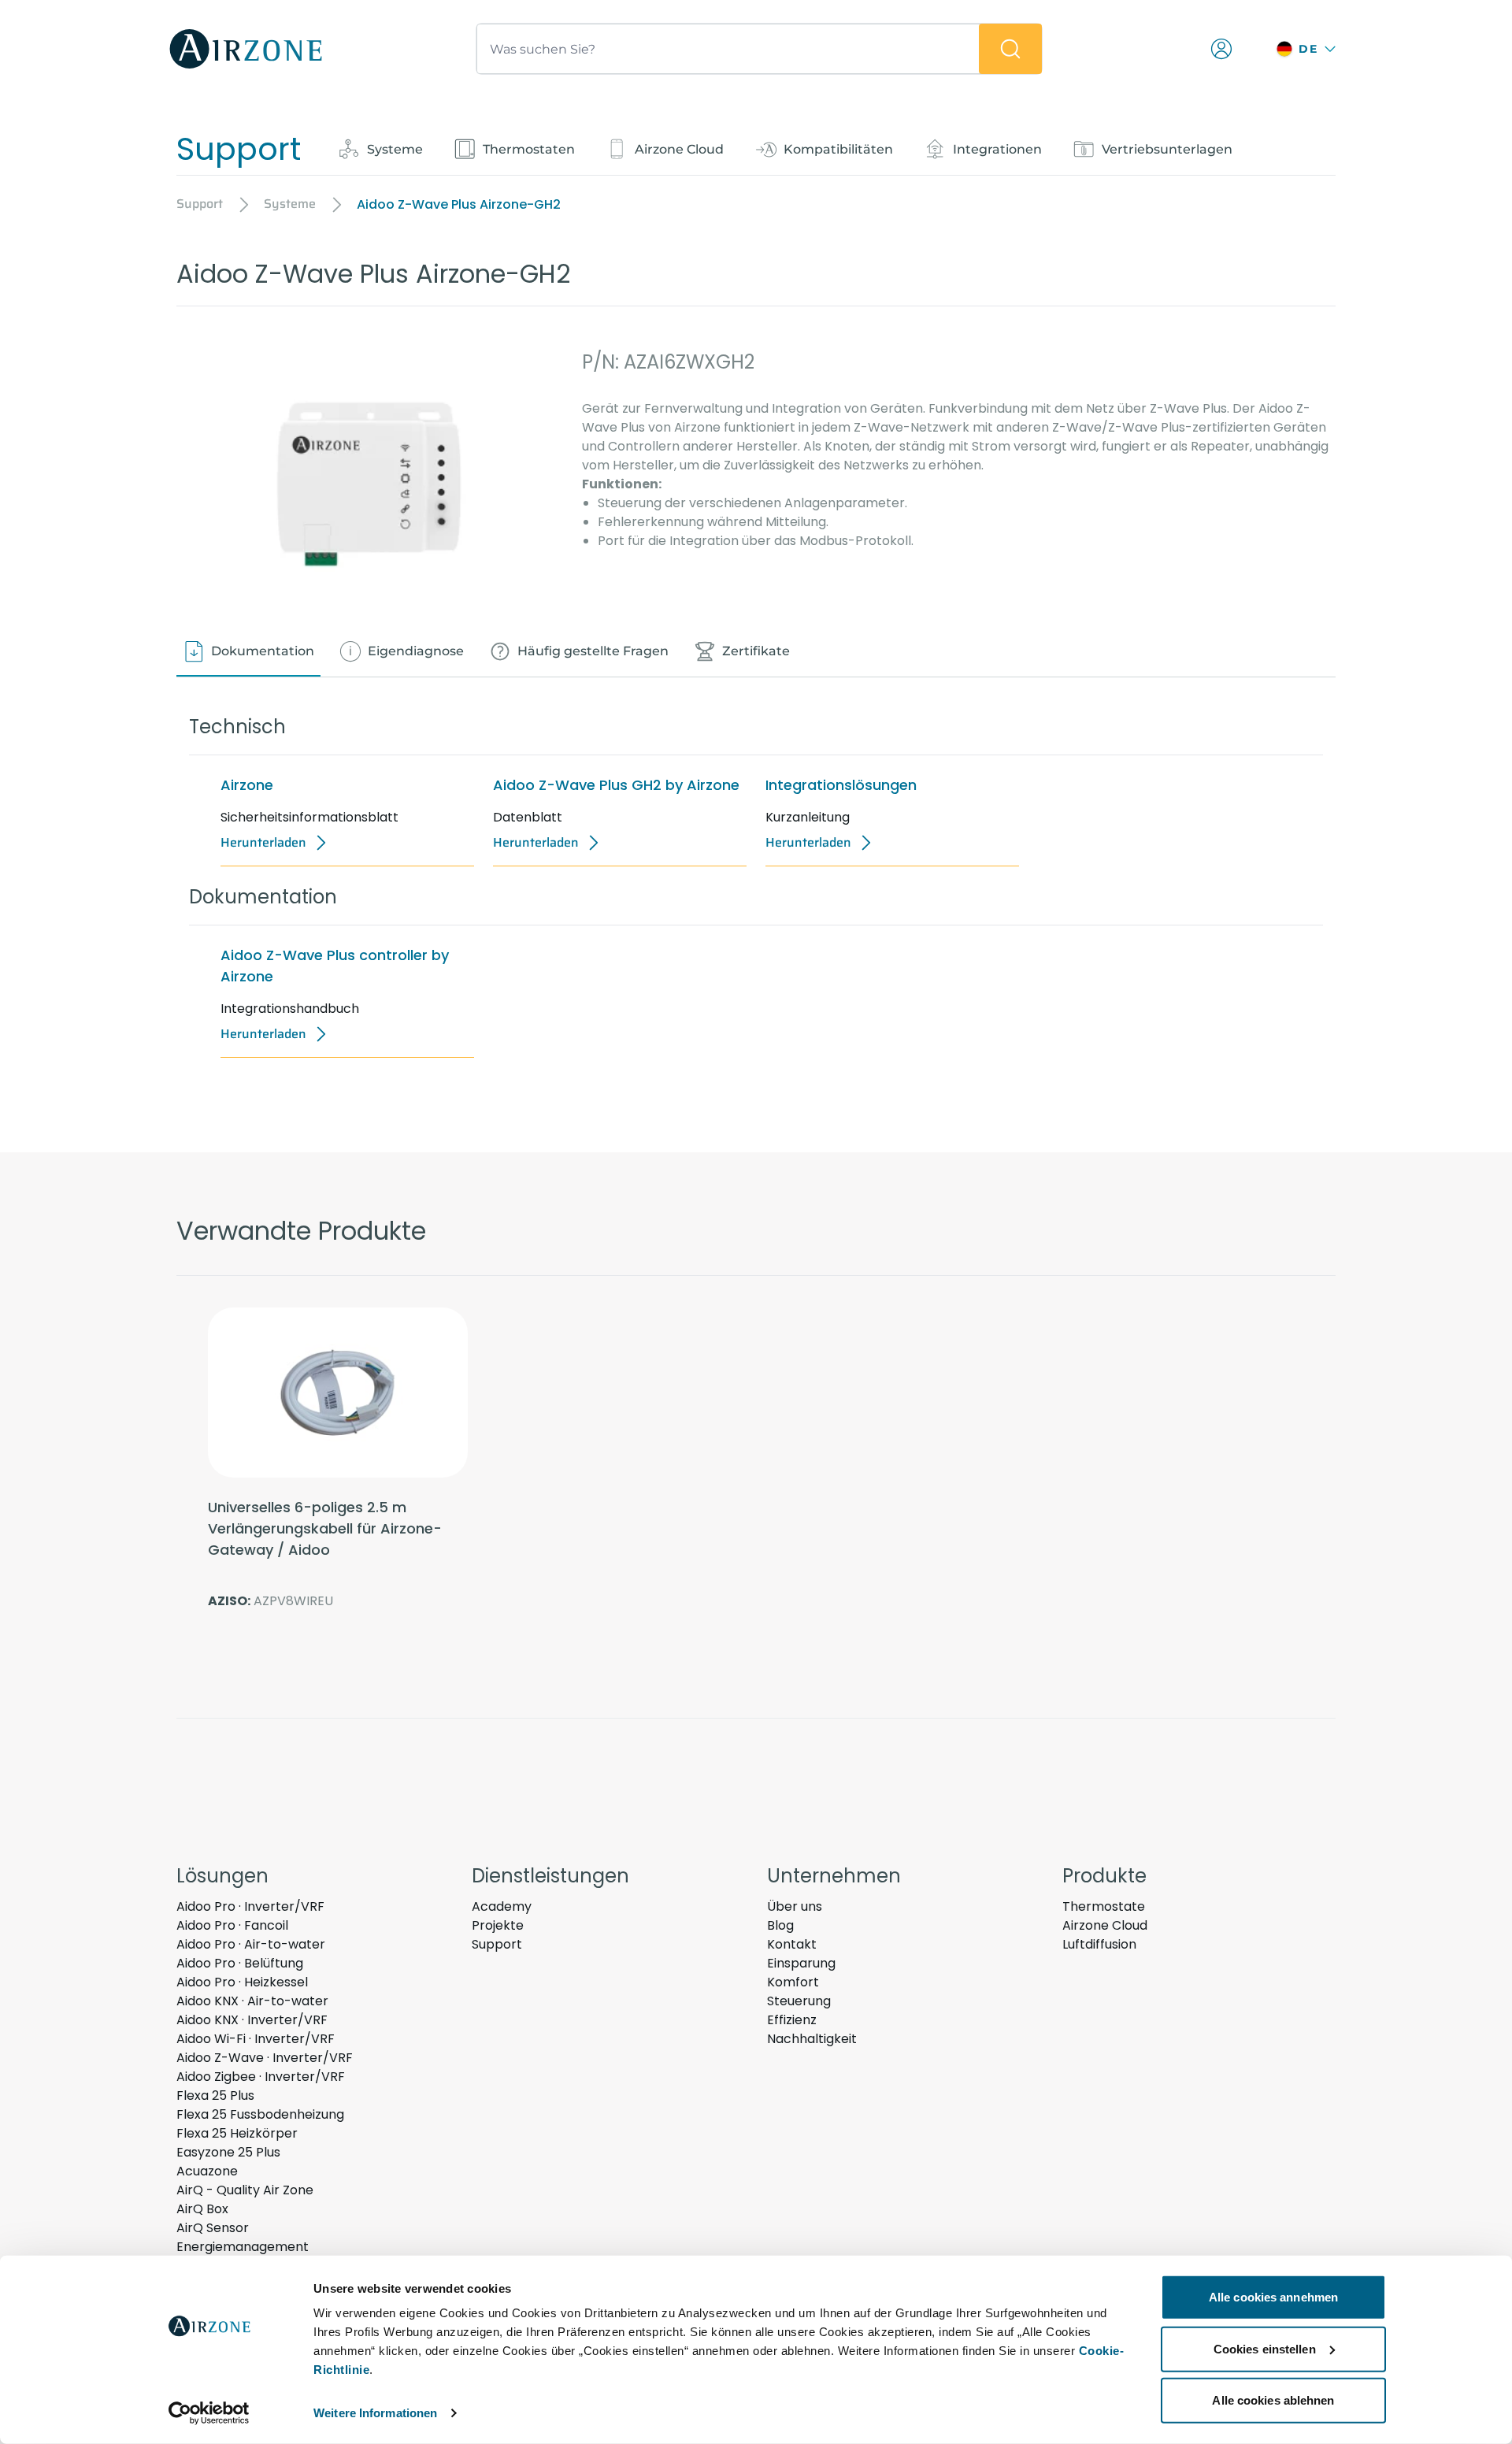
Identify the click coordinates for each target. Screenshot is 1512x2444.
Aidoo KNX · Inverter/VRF (252, 2020)
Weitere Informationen (375, 2413)
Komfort (793, 1982)
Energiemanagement (243, 2247)
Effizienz (792, 2020)
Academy (502, 1906)
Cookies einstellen (1265, 2348)
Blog (780, 1925)
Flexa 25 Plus (215, 2095)
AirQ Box (202, 2209)
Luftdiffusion (1099, 1944)
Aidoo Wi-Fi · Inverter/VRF (256, 2039)
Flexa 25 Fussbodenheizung (260, 2114)
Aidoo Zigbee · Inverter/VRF (261, 2077)
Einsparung (801, 1963)
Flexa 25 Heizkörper (237, 2133)
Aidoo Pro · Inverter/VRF (250, 1906)
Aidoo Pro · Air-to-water (251, 1944)
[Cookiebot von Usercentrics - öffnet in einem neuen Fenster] (209, 2413)
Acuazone (207, 2171)
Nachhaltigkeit (812, 2039)
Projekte (498, 1925)
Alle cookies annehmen (1273, 2297)
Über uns (795, 1906)
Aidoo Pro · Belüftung (240, 1963)
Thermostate (1104, 1906)
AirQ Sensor (213, 2228)
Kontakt (792, 1944)
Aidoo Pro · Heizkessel (242, 1982)
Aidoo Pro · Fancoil (232, 1925)
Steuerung (799, 2001)
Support (497, 1944)
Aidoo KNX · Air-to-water (252, 2001)
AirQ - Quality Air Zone (245, 2190)
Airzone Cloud (1105, 1925)
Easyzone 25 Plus (228, 2152)
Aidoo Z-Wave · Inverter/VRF (265, 2058)
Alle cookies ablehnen (1273, 2400)
